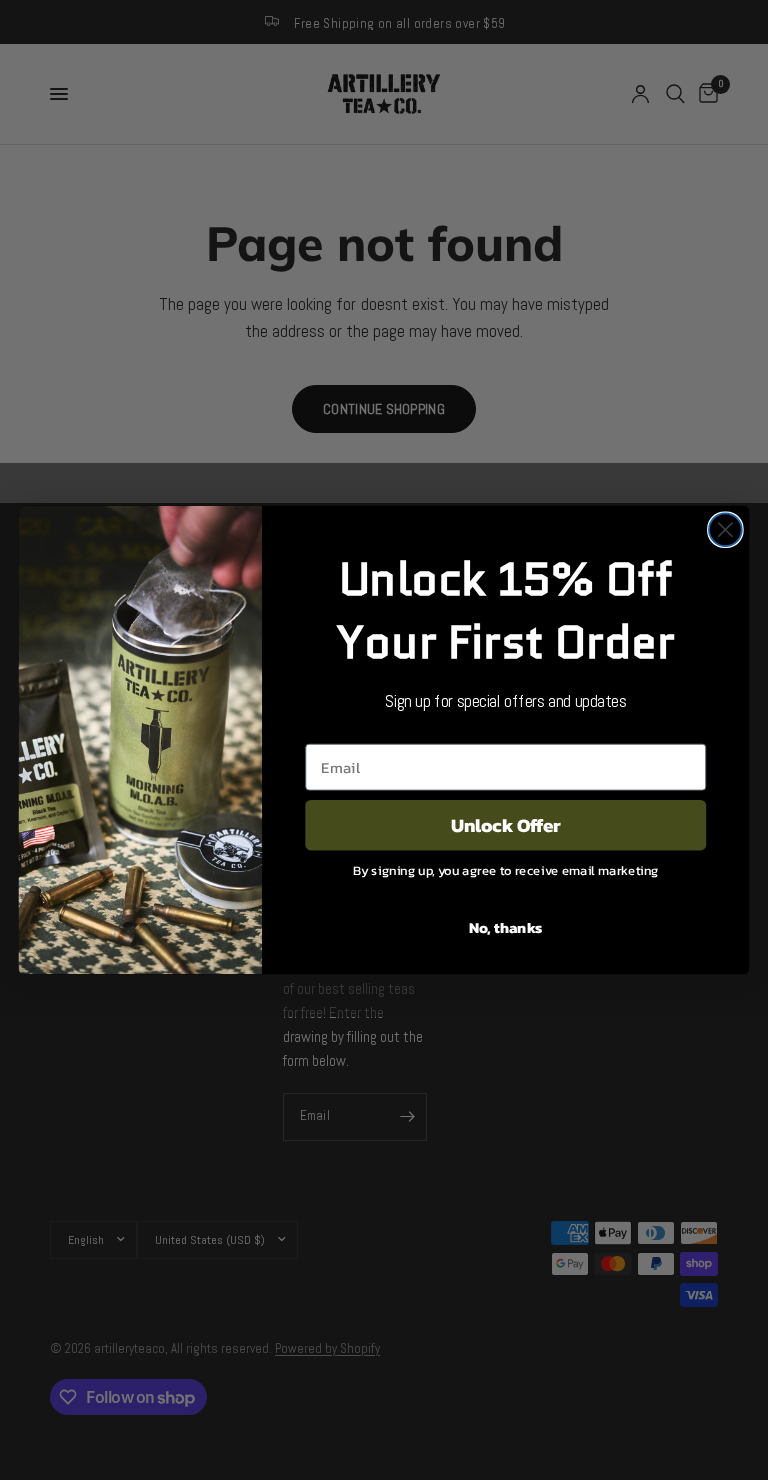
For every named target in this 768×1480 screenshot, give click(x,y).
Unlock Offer (506, 825)
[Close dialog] (725, 529)
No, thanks (506, 927)
